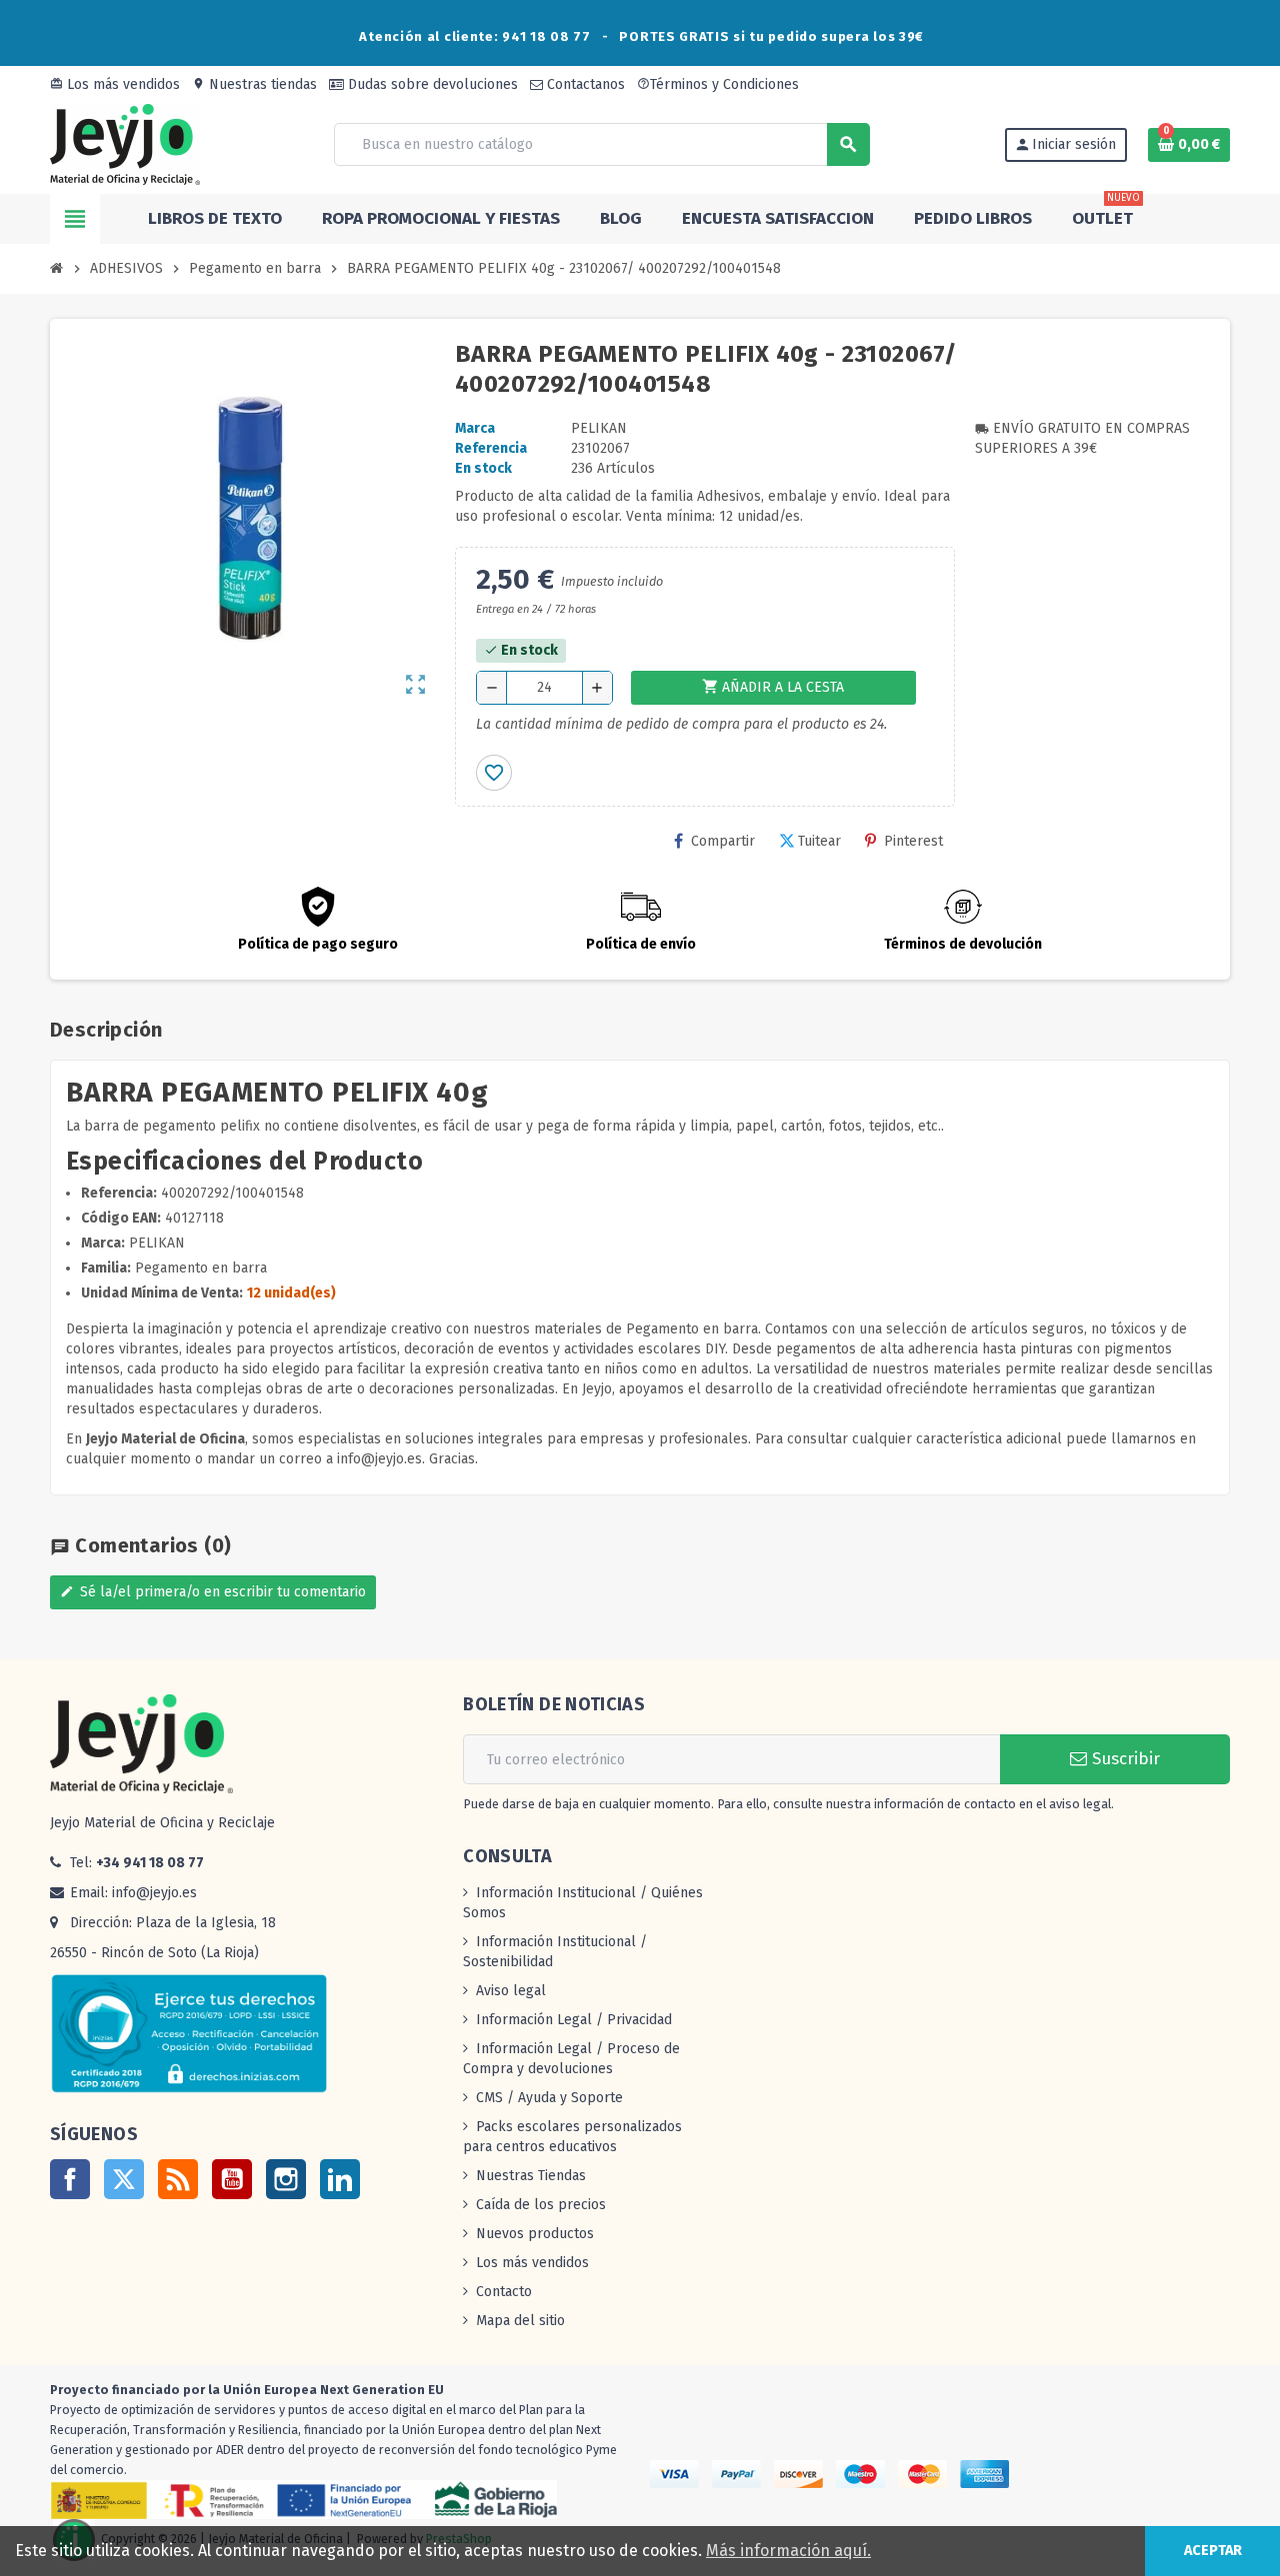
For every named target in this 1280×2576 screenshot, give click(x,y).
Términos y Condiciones (718, 84)
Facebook (70, 2179)
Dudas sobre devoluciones (431, 84)
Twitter (124, 2179)
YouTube (232, 2179)
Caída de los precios (541, 2205)
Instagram (286, 2179)
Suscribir (1123, 1759)
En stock (483, 468)
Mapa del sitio (520, 2321)
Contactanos (584, 84)
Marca (475, 428)
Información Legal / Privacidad (574, 2020)
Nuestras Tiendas (531, 2176)
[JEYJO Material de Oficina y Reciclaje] (125, 143)
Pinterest (913, 841)
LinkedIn (340, 2179)
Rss (178, 2179)
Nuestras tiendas (254, 84)
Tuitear (819, 841)
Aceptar (1213, 2551)
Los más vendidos (115, 84)
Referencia (491, 448)
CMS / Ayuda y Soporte (549, 2098)
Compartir (723, 841)
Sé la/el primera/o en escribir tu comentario (213, 1592)
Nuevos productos (535, 2234)
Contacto (504, 2292)
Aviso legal (511, 1991)
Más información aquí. (788, 2551)
